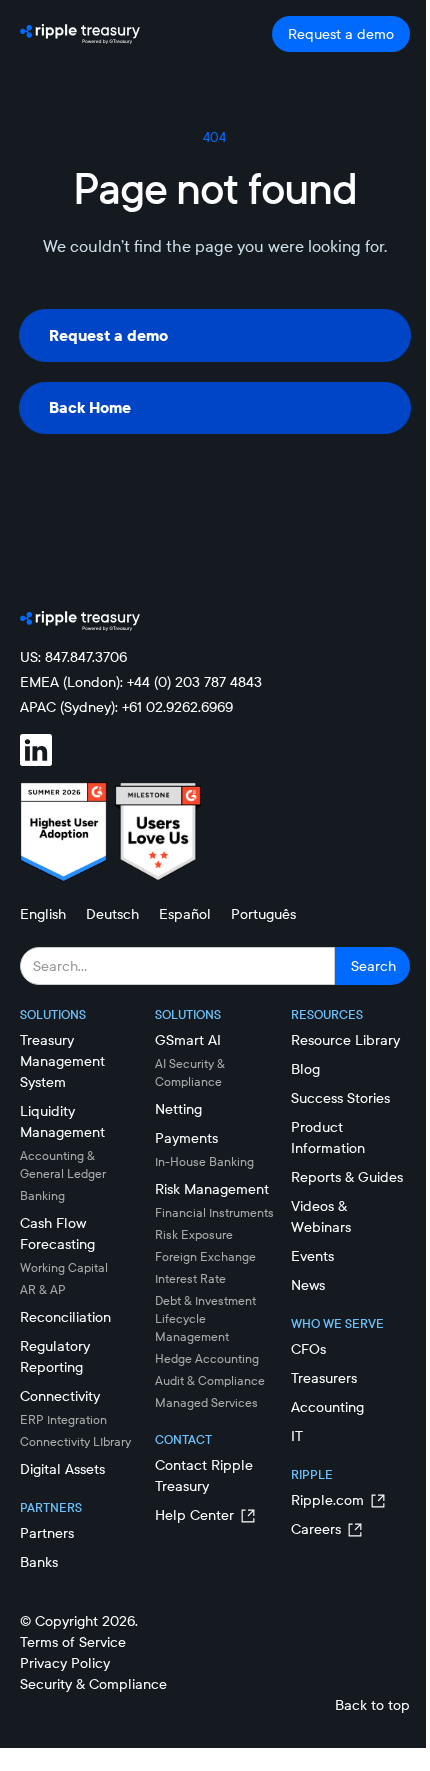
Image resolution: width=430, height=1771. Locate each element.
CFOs (308, 1349)
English (43, 914)
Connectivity (60, 1396)
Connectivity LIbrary (75, 1441)
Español (185, 914)
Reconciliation (65, 1317)
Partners (47, 1533)
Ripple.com (327, 1500)
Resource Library (345, 1040)
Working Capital (64, 1267)
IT (297, 1436)
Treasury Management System (62, 1061)
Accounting (327, 1407)
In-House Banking (204, 1161)
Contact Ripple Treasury (204, 1475)
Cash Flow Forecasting (57, 1233)
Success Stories (340, 1098)
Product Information (328, 1137)
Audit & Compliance (210, 1380)
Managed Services (206, 1402)
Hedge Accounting (207, 1358)
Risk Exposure (194, 1234)
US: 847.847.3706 (73, 657)
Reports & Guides (347, 1177)
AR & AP (43, 1289)
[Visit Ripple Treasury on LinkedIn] (48, 750)
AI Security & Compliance (190, 1072)
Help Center (194, 1515)
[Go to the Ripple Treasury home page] (80, 34)
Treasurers (324, 1378)
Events (312, 1256)
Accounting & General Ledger (63, 1164)
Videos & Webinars (321, 1216)
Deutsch (112, 914)
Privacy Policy (65, 1663)
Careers (316, 1529)
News (308, 1285)
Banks (39, 1562)
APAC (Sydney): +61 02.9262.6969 (126, 707)
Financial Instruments (214, 1212)
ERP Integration (63, 1419)
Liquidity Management (62, 1121)
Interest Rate (190, 1278)
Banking (42, 1195)
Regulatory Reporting (55, 1356)
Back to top (372, 1705)
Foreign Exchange (205, 1256)
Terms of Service (73, 1642)
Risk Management (212, 1189)
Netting (178, 1109)
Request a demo (341, 34)
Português (263, 914)
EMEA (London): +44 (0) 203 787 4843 (141, 682)
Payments (186, 1138)
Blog (305, 1069)
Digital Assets (62, 1469)
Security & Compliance (93, 1684)
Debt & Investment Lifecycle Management (205, 1318)
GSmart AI (188, 1040)
